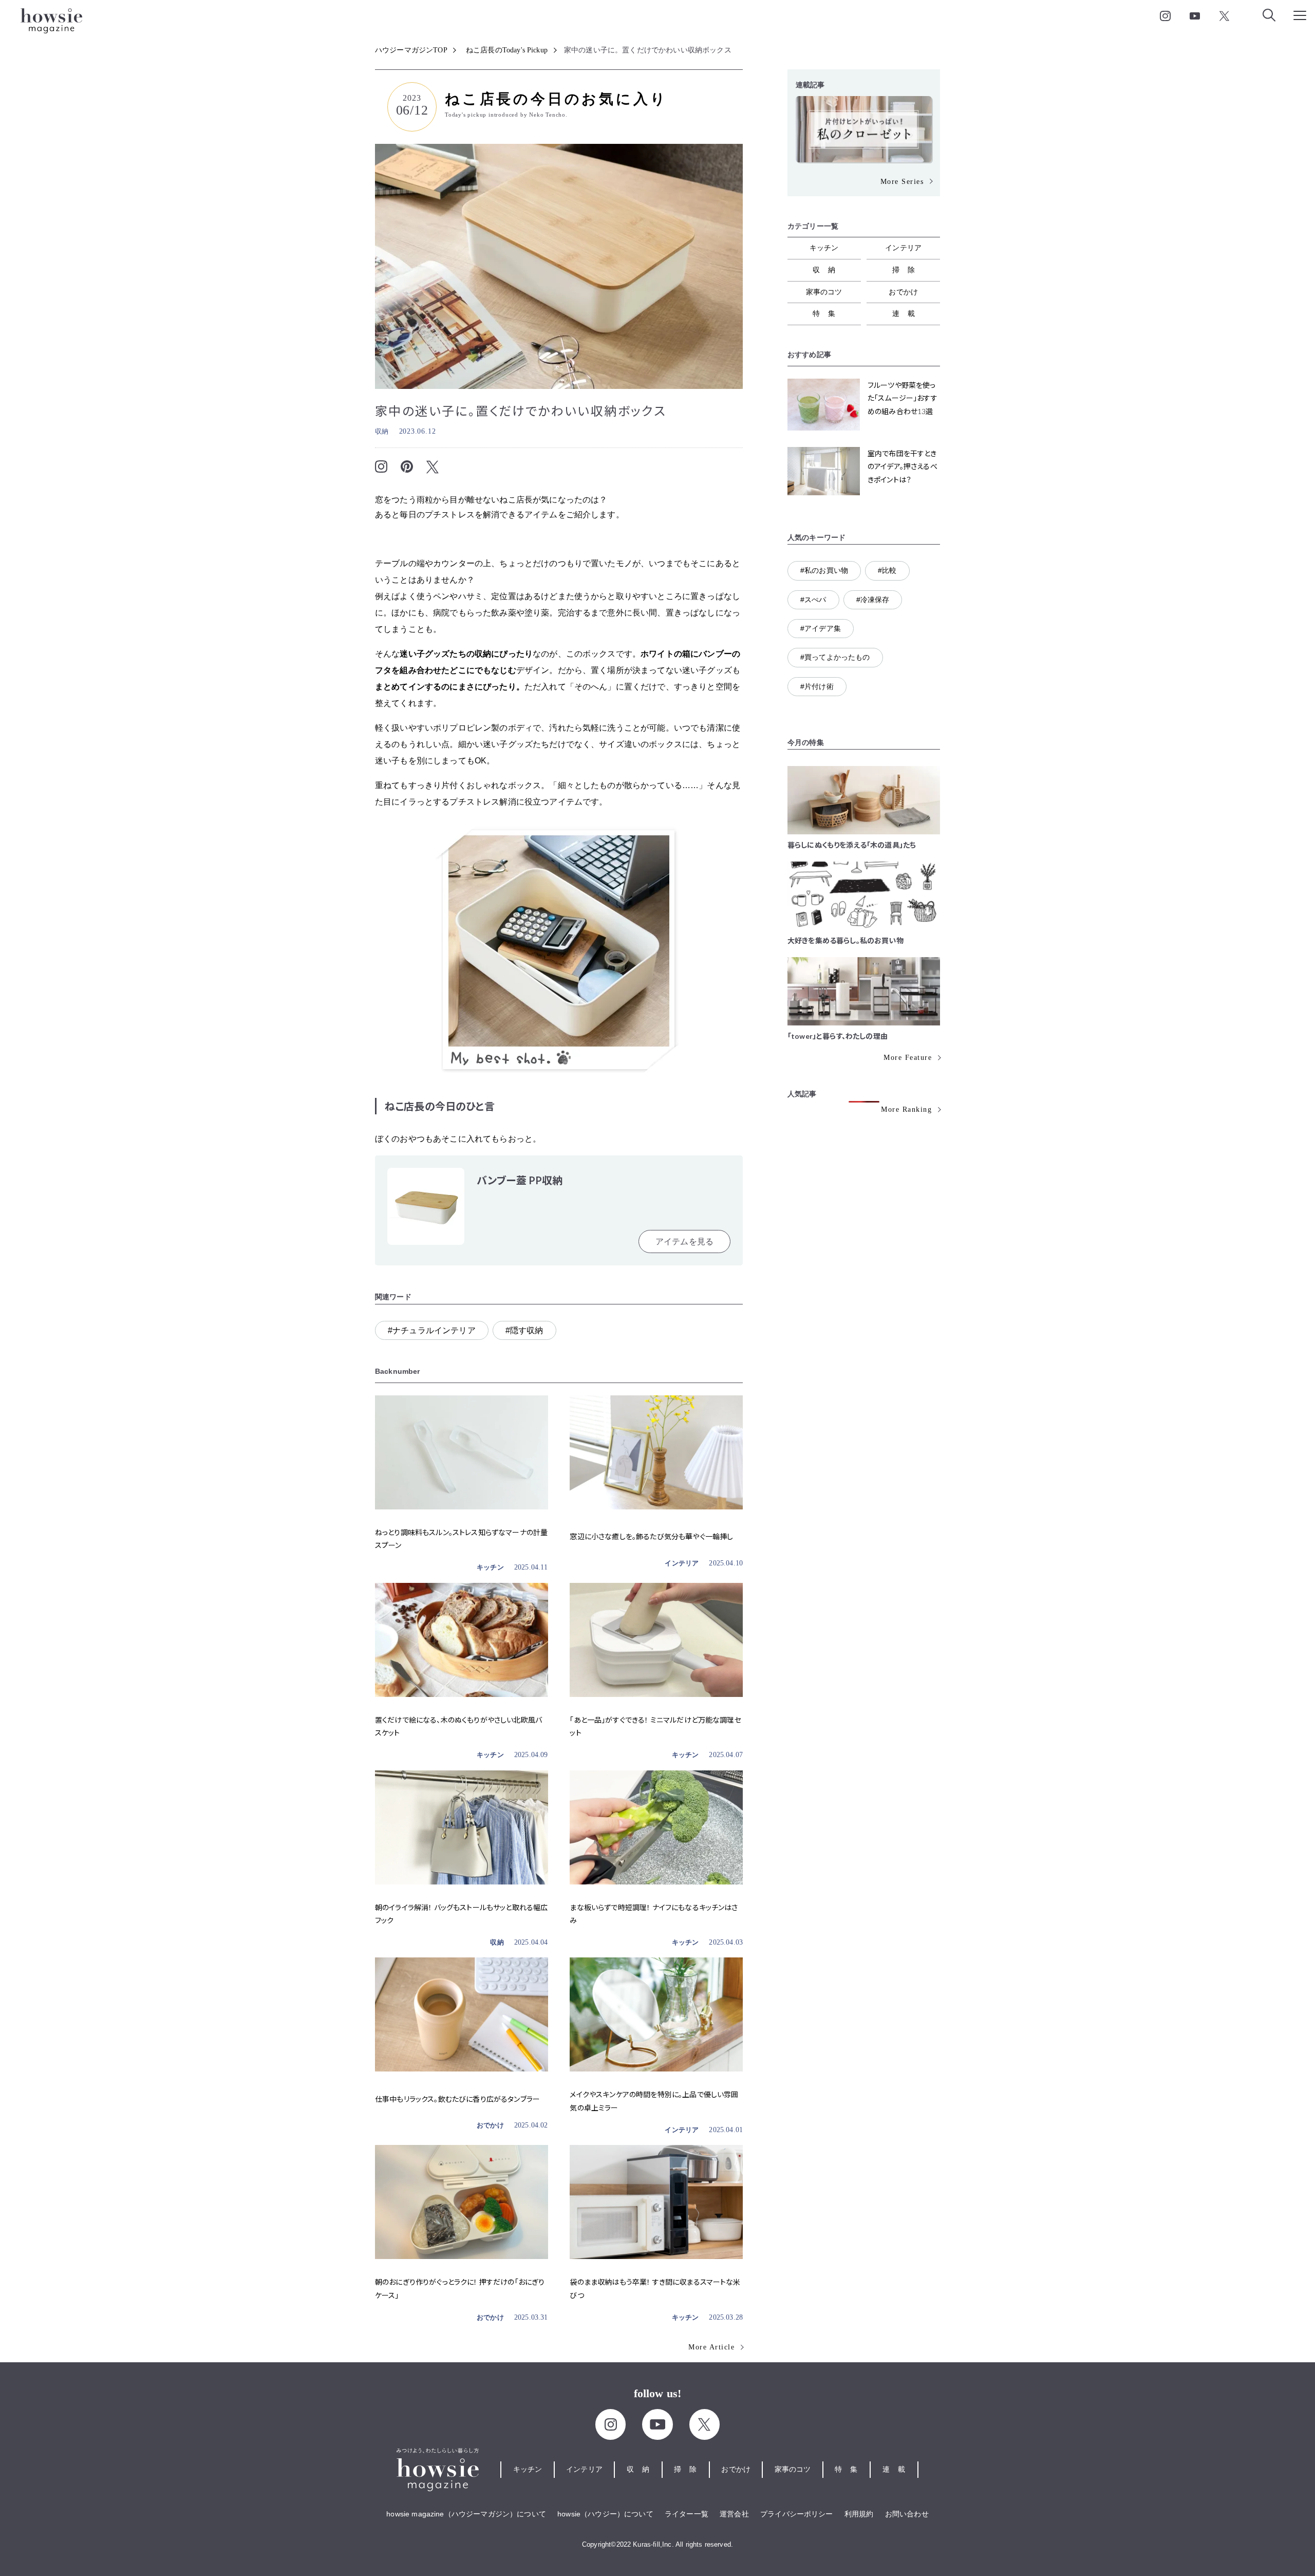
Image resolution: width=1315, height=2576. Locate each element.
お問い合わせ (907, 2514)
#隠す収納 (524, 1330)
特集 (828, 313)
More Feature (908, 1058)
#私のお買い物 (824, 570)
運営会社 (734, 2514)
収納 (382, 431)
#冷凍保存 (873, 600)
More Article (711, 2347)
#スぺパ (813, 600)
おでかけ (490, 2125)
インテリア (682, 1563)
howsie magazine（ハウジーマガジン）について (466, 2514)
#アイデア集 (821, 628)
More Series (902, 182)
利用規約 (859, 2514)
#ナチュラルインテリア (432, 1330)
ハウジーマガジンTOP (411, 50)
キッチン (490, 1567)
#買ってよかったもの (835, 657)
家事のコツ (824, 292)
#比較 (887, 570)
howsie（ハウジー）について (605, 2514)
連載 (908, 313)
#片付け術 (817, 686)
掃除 (908, 270)
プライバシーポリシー (797, 2514)
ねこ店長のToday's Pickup (507, 50)
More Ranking (906, 1109)
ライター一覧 (687, 2514)
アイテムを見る (684, 1242)
